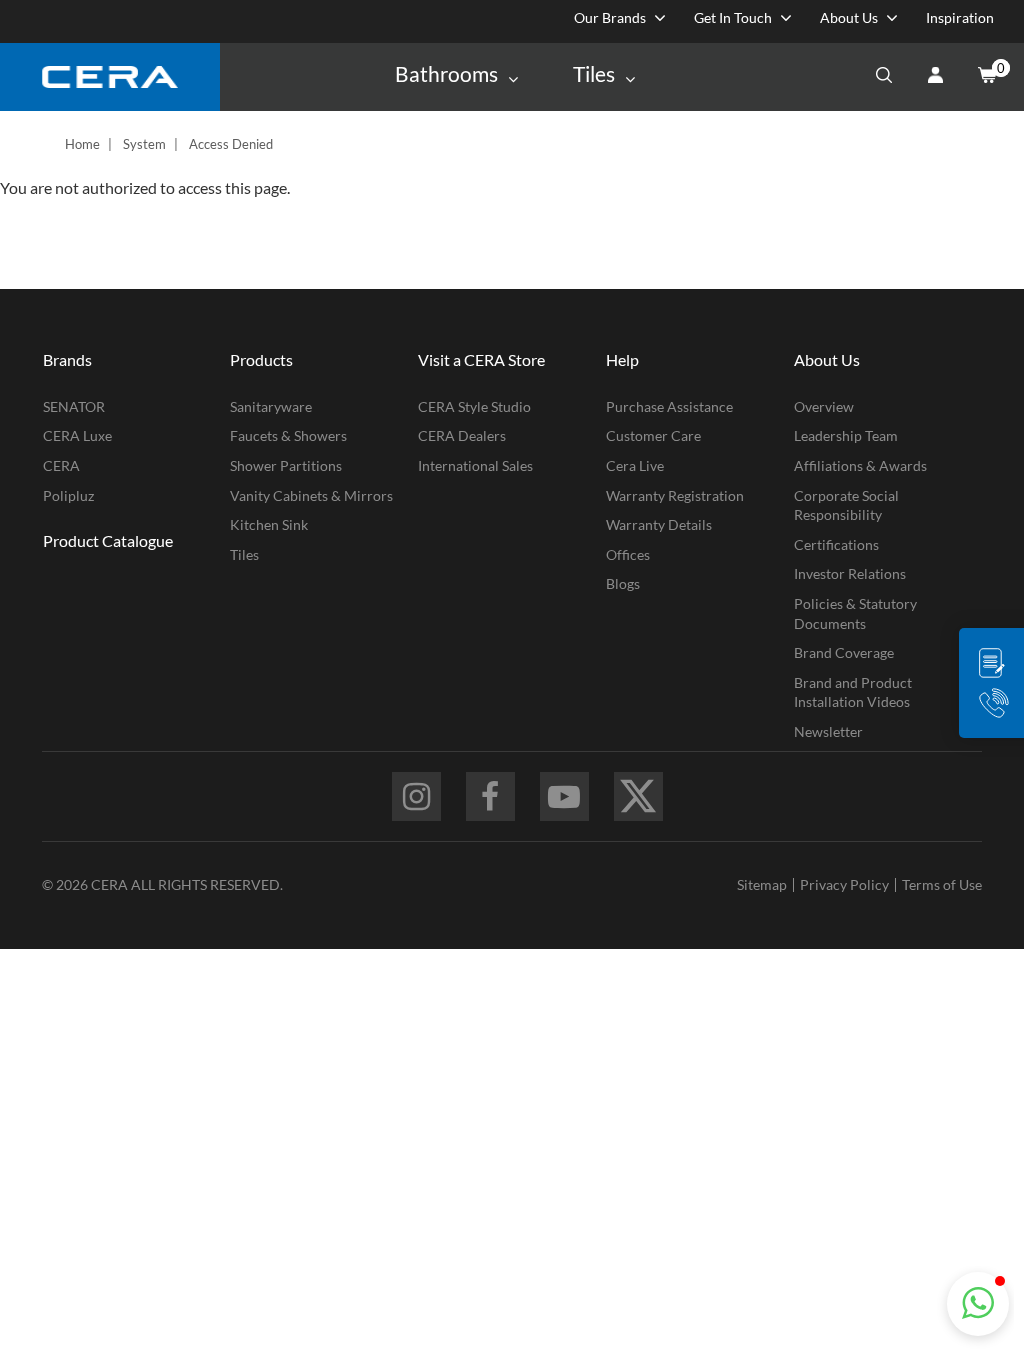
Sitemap (762, 884)
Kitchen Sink (269, 524)
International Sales (475, 465)
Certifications (836, 544)
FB (490, 796)
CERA (61, 465)
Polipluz (68, 495)
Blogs (623, 583)
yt (564, 796)
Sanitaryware (271, 406)
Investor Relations (850, 573)
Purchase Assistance (669, 406)
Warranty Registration (675, 495)
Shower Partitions (286, 465)
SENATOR (74, 406)
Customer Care (653, 435)
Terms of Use (942, 884)
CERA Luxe (77, 435)
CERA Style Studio (474, 406)
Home (82, 144)
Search (884, 77)
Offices (628, 554)
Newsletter (828, 731)
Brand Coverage (844, 652)
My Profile (935, 77)
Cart (986, 77)
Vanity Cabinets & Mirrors (311, 495)
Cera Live (635, 465)
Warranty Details (659, 524)
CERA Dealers (462, 435)
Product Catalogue (108, 540)
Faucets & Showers (288, 435)
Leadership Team (846, 435)
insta (416, 796)
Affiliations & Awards (860, 465)
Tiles (244, 554)
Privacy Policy (844, 884)
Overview (824, 406)
